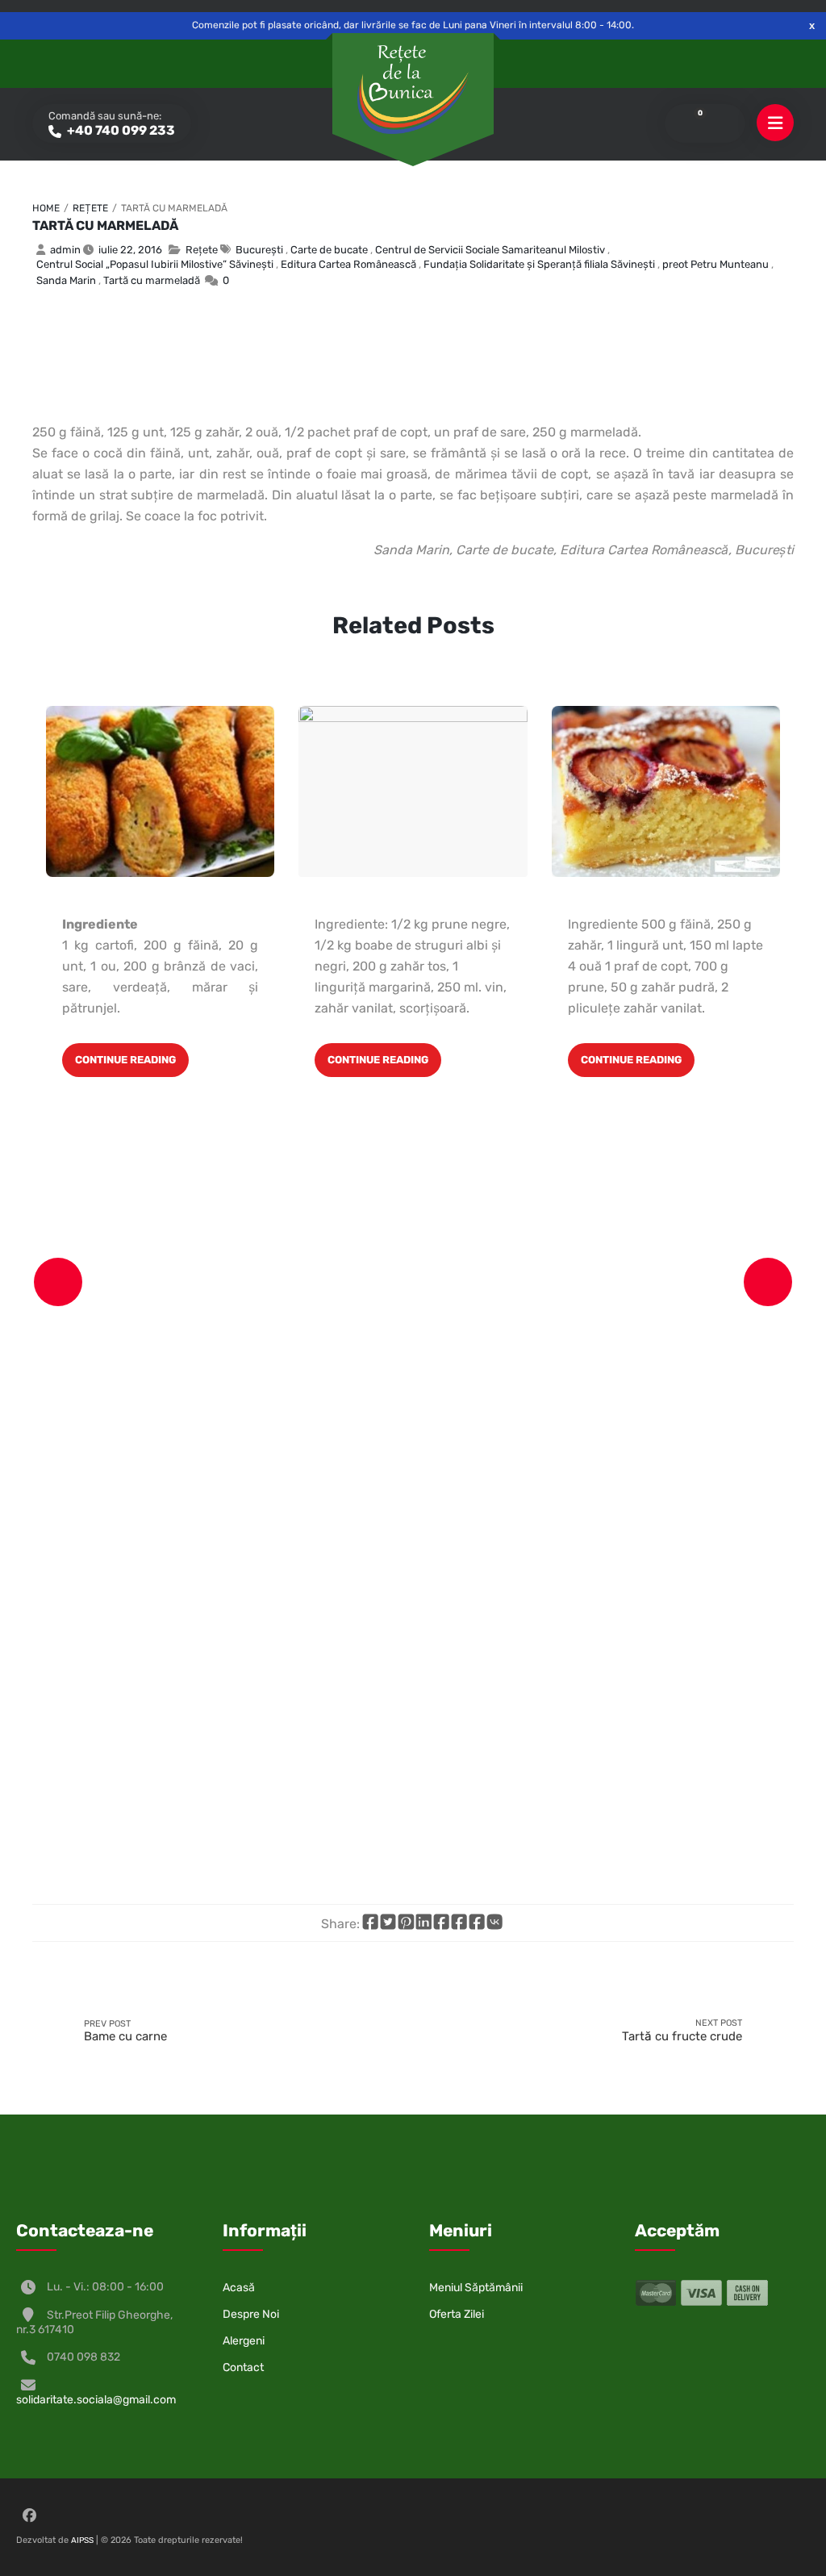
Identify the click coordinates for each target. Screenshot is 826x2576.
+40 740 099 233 (120, 130)
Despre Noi (251, 2314)
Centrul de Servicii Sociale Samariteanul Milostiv (490, 250)
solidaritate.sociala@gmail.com (96, 2400)
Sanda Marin (66, 280)
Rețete (90, 208)
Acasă (239, 2288)
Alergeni (244, 2341)
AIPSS (82, 2541)
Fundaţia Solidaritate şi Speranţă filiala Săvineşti (539, 264)
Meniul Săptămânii (476, 2288)
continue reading (125, 1060)
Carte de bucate (329, 250)
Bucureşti (259, 250)
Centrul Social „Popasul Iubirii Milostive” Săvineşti (155, 264)
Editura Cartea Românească (348, 264)
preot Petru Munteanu (715, 264)
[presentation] (58, 1282)
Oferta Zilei (457, 2314)
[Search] (722, 123)
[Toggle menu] (775, 123)
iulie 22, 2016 (130, 250)
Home (46, 208)
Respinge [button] (812, 25)
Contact (243, 2367)
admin (65, 250)
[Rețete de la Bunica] (413, 90)
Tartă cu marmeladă (105, 225)
